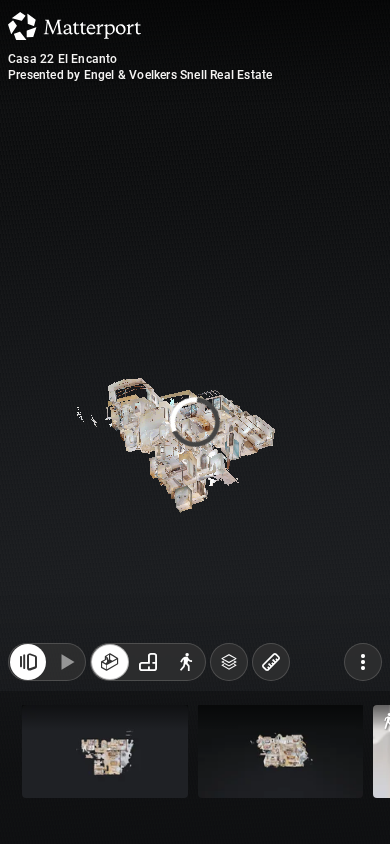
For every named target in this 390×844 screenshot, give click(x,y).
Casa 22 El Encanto (63, 59)
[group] (148, 672)
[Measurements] (271, 672)
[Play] (66, 672)
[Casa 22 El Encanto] (195, 422)
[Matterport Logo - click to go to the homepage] (74, 26)
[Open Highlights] (28, 672)
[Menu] (363, 672)
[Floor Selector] (229, 672)
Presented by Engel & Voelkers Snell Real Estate (140, 75)
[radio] (110, 672)
